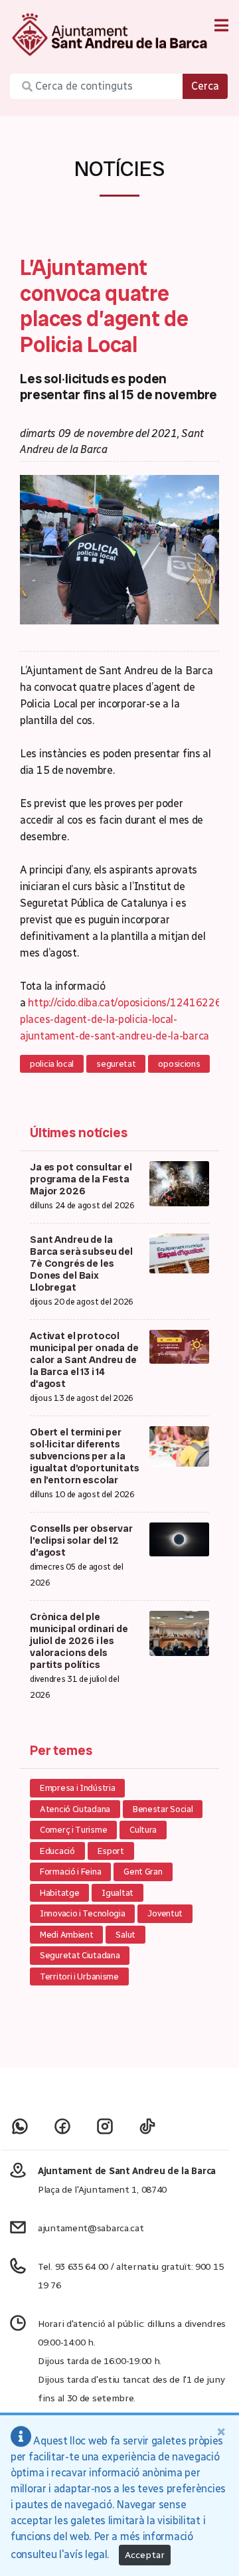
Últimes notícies (79, 1133)
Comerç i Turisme (73, 1830)
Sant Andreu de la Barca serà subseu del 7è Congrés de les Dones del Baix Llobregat (81, 1263)
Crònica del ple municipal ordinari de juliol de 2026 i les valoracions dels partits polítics (79, 1641)
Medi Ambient (66, 1935)
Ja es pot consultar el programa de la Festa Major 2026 (81, 1179)
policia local (52, 1064)
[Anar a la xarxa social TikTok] (147, 2126)
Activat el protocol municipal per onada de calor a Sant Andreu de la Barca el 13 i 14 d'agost (84, 1360)
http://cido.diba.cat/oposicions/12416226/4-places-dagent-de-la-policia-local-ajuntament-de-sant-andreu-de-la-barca (127, 1019)
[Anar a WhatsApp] (20, 2126)
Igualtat (118, 1893)
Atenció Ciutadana (75, 1809)
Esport (111, 1851)
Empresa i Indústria (77, 1788)
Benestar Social (163, 1809)
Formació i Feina (70, 1872)
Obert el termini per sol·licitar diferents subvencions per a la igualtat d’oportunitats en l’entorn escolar (85, 1456)
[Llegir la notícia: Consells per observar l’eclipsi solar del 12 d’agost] (179, 1539)
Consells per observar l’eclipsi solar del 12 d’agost (81, 1540)
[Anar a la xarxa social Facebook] (62, 2126)
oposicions (179, 1064)
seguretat (116, 1064)
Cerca (205, 86)
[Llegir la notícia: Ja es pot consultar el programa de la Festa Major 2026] (179, 1183)
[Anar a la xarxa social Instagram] (105, 2126)
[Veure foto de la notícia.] (119, 549)
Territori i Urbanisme (79, 1977)
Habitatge (59, 1893)
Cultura (143, 1830)
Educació (57, 1851)
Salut (125, 1935)
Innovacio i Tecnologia (82, 1913)
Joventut (165, 1913)
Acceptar (145, 2555)
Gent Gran (143, 1872)
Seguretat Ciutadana (80, 1955)
